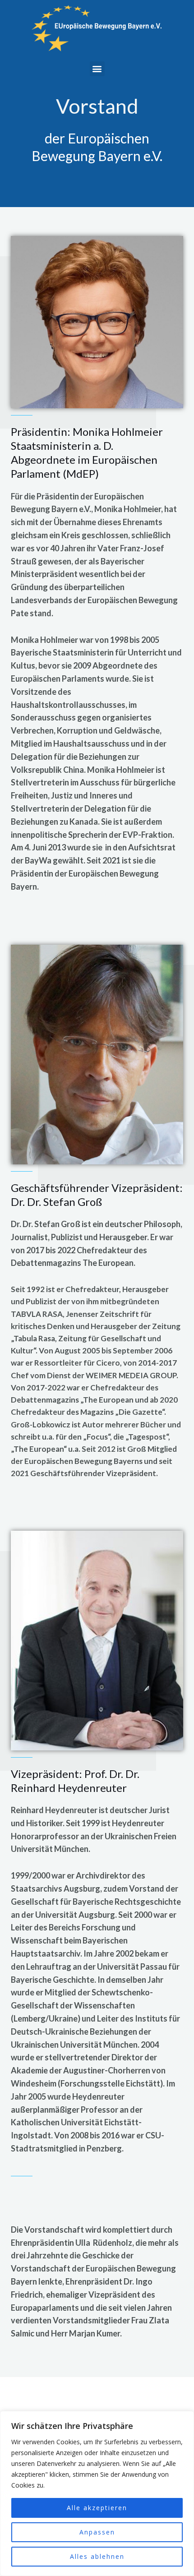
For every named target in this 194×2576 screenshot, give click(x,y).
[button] (97, 69)
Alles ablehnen (97, 2556)
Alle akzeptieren (97, 2508)
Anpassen (97, 2532)
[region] (97, 2493)
